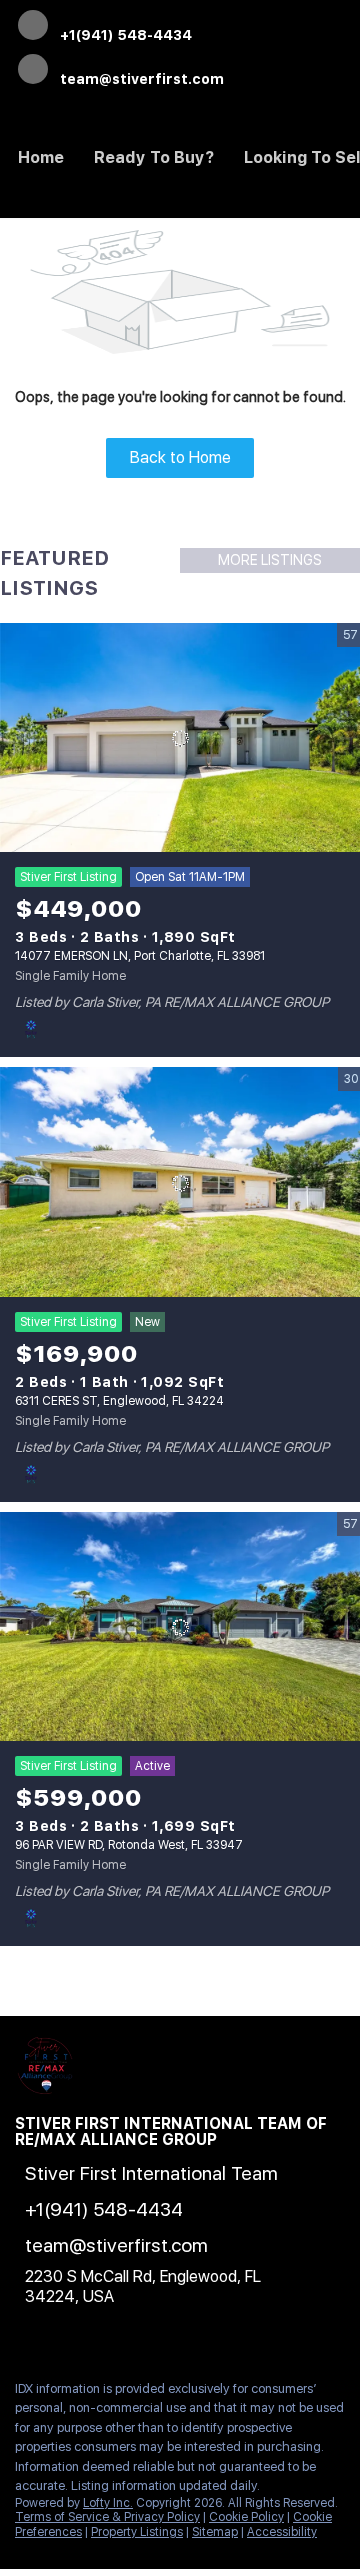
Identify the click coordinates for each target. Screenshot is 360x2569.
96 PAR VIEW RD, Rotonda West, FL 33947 (129, 1845)
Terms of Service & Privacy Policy (107, 2517)
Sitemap (215, 2532)
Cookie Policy (246, 2517)
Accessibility (282, 2532)
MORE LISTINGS (270, 560)
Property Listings (137, 2532)
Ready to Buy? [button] (154, 157)
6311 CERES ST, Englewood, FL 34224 (119, 1401)
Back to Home (180, 457)
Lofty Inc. (108, 2503)
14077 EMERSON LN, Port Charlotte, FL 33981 (140, 956)
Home (41, 157)
